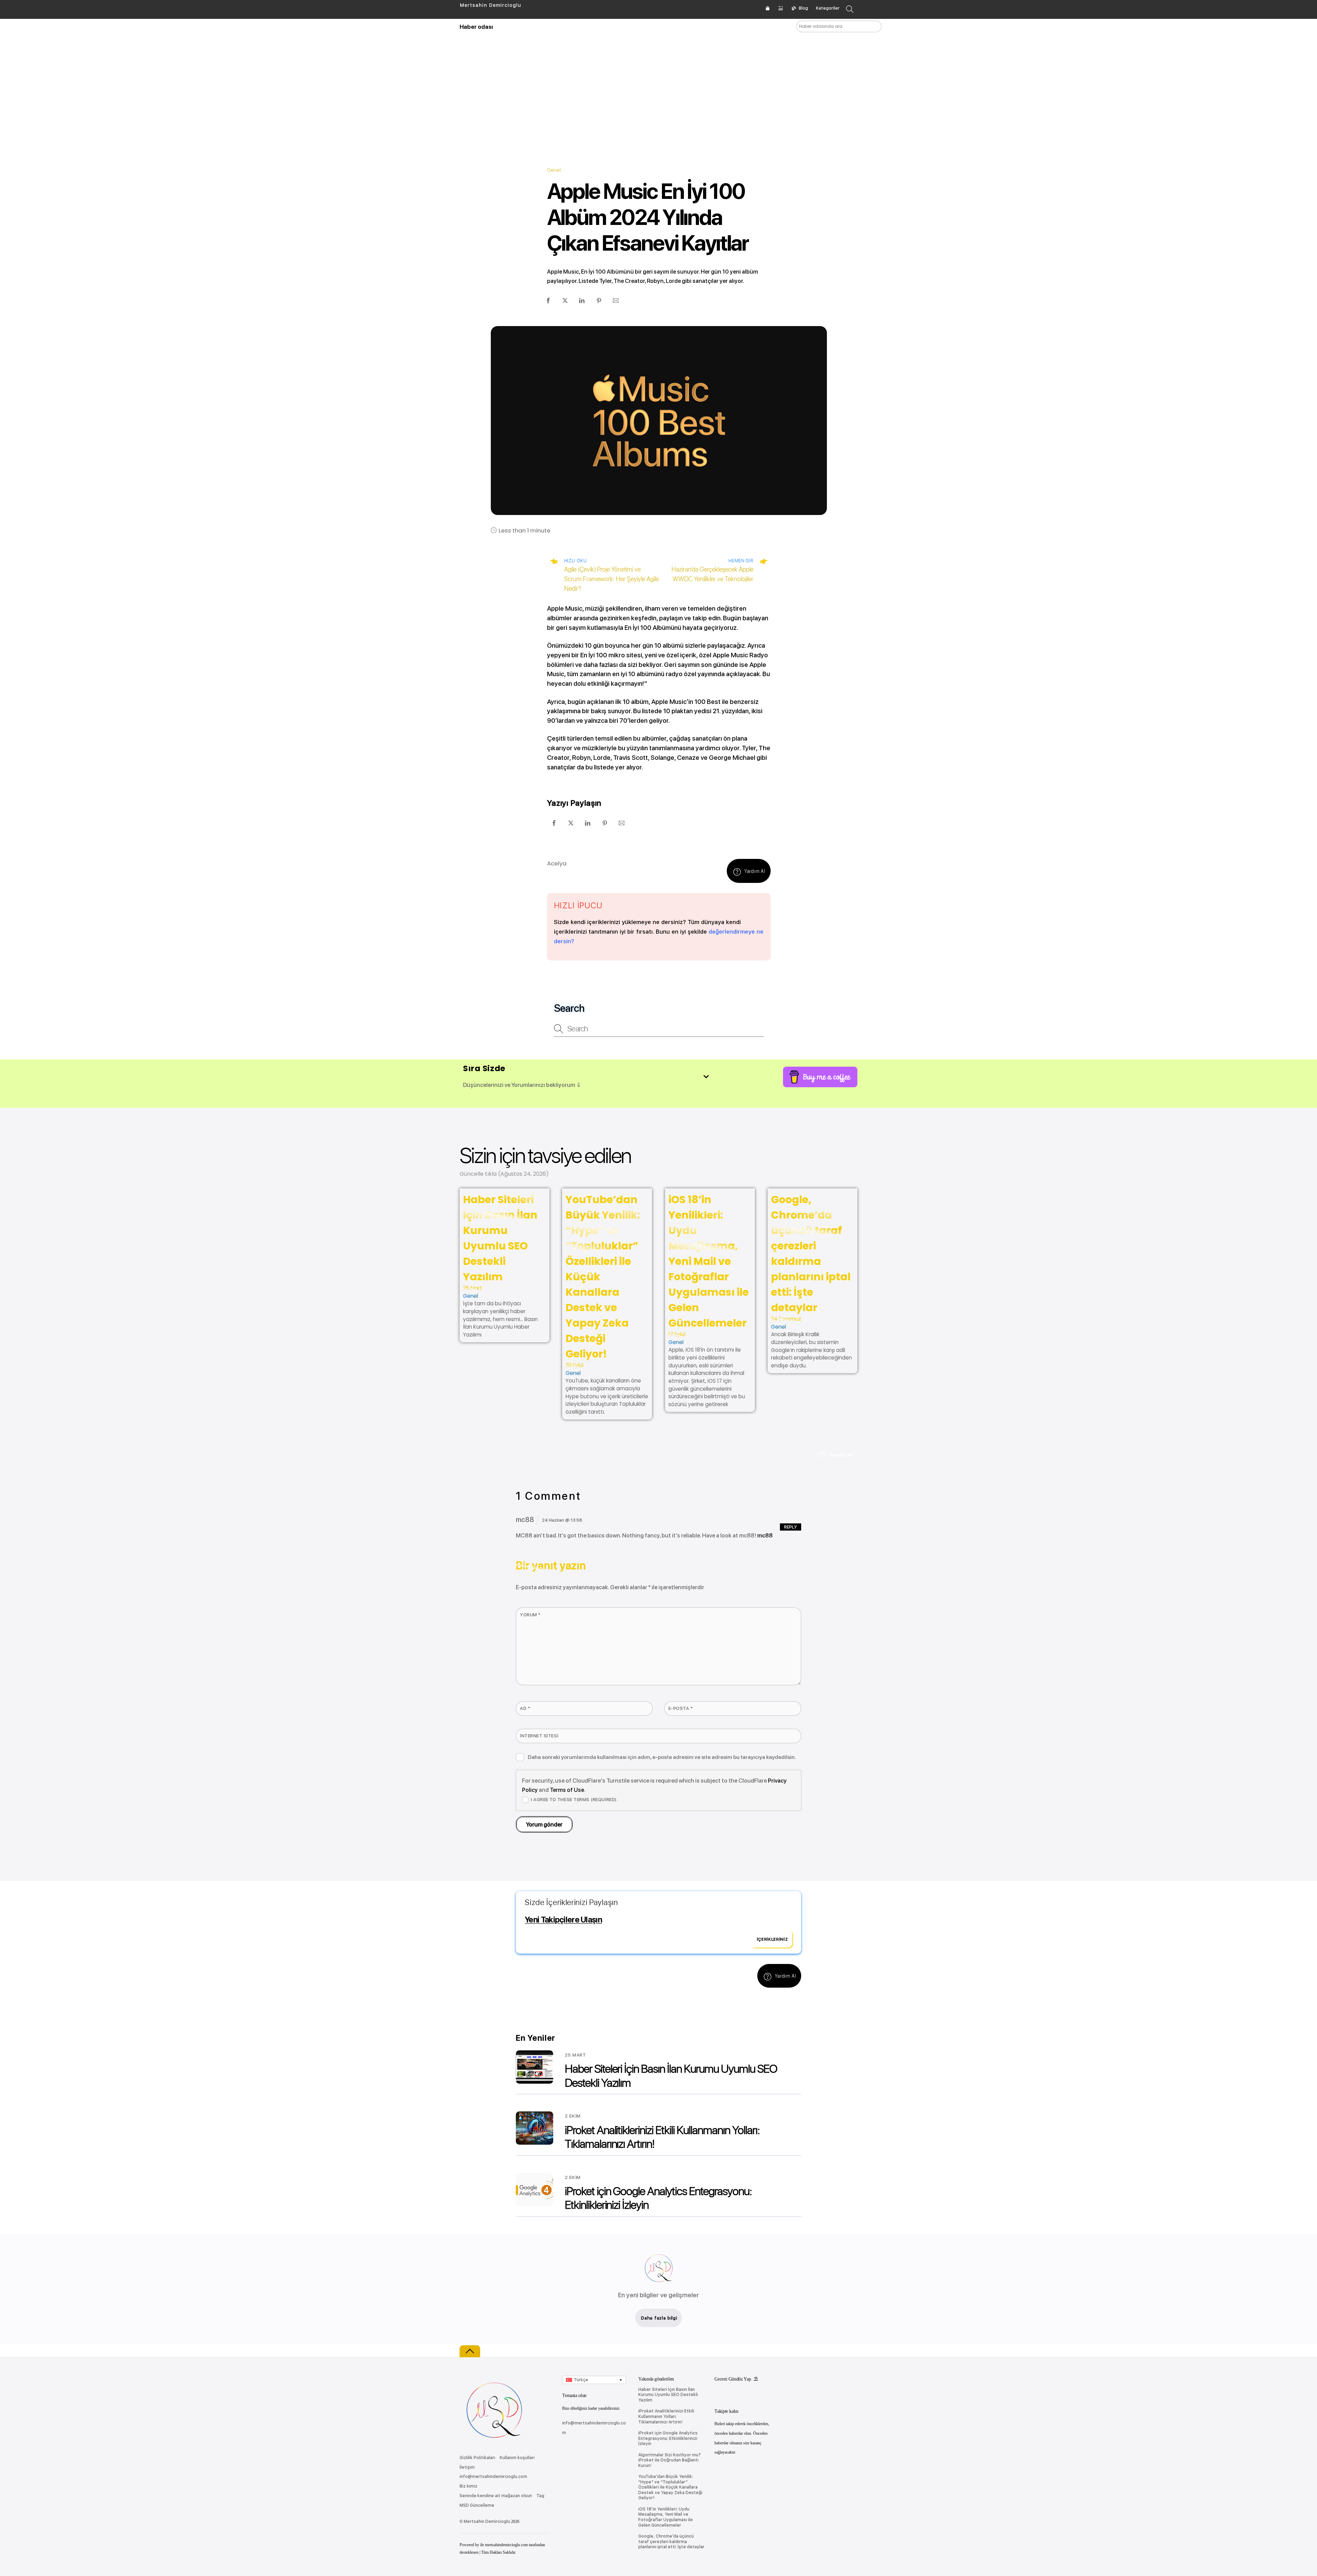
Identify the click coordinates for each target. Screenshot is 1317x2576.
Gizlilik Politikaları (477, 2458)
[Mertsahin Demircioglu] (494, 2443)
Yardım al (755, 871)
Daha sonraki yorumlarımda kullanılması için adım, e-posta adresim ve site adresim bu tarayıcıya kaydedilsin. (662, 1757)
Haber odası (476, 27)
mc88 (765, 1535)
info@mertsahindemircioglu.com (493, 2477)
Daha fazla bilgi (659, 2318)
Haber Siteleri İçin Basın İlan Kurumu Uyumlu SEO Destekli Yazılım (668, 2395)
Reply (791, 1527)
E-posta (681, 1708)
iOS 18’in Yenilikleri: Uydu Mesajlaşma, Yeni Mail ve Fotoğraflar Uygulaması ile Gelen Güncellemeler (709, 1261)
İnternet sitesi (539, 1736)
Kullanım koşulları (517, 2458)
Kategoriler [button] (828, 8)
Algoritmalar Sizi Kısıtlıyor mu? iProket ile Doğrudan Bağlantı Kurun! (669, 2460)
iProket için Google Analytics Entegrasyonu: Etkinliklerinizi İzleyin (668, 2438)
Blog (803, 8)
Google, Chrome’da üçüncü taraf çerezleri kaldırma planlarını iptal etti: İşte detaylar (671, 2542)
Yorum (530, 1615)
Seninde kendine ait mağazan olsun (496, 2496)
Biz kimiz (468, 2486)
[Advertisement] (659, 89)
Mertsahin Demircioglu (487, 2521)
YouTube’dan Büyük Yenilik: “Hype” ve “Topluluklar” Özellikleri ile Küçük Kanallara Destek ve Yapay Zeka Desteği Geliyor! (670, 2487)
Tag (540, 2496)
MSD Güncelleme (477, 2505)
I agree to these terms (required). (574, 1799)
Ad (525, 1708)
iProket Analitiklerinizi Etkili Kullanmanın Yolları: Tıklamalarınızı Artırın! (666, 2416)
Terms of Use (567, 1790)
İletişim (467, 2467)
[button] (594, 2380)
